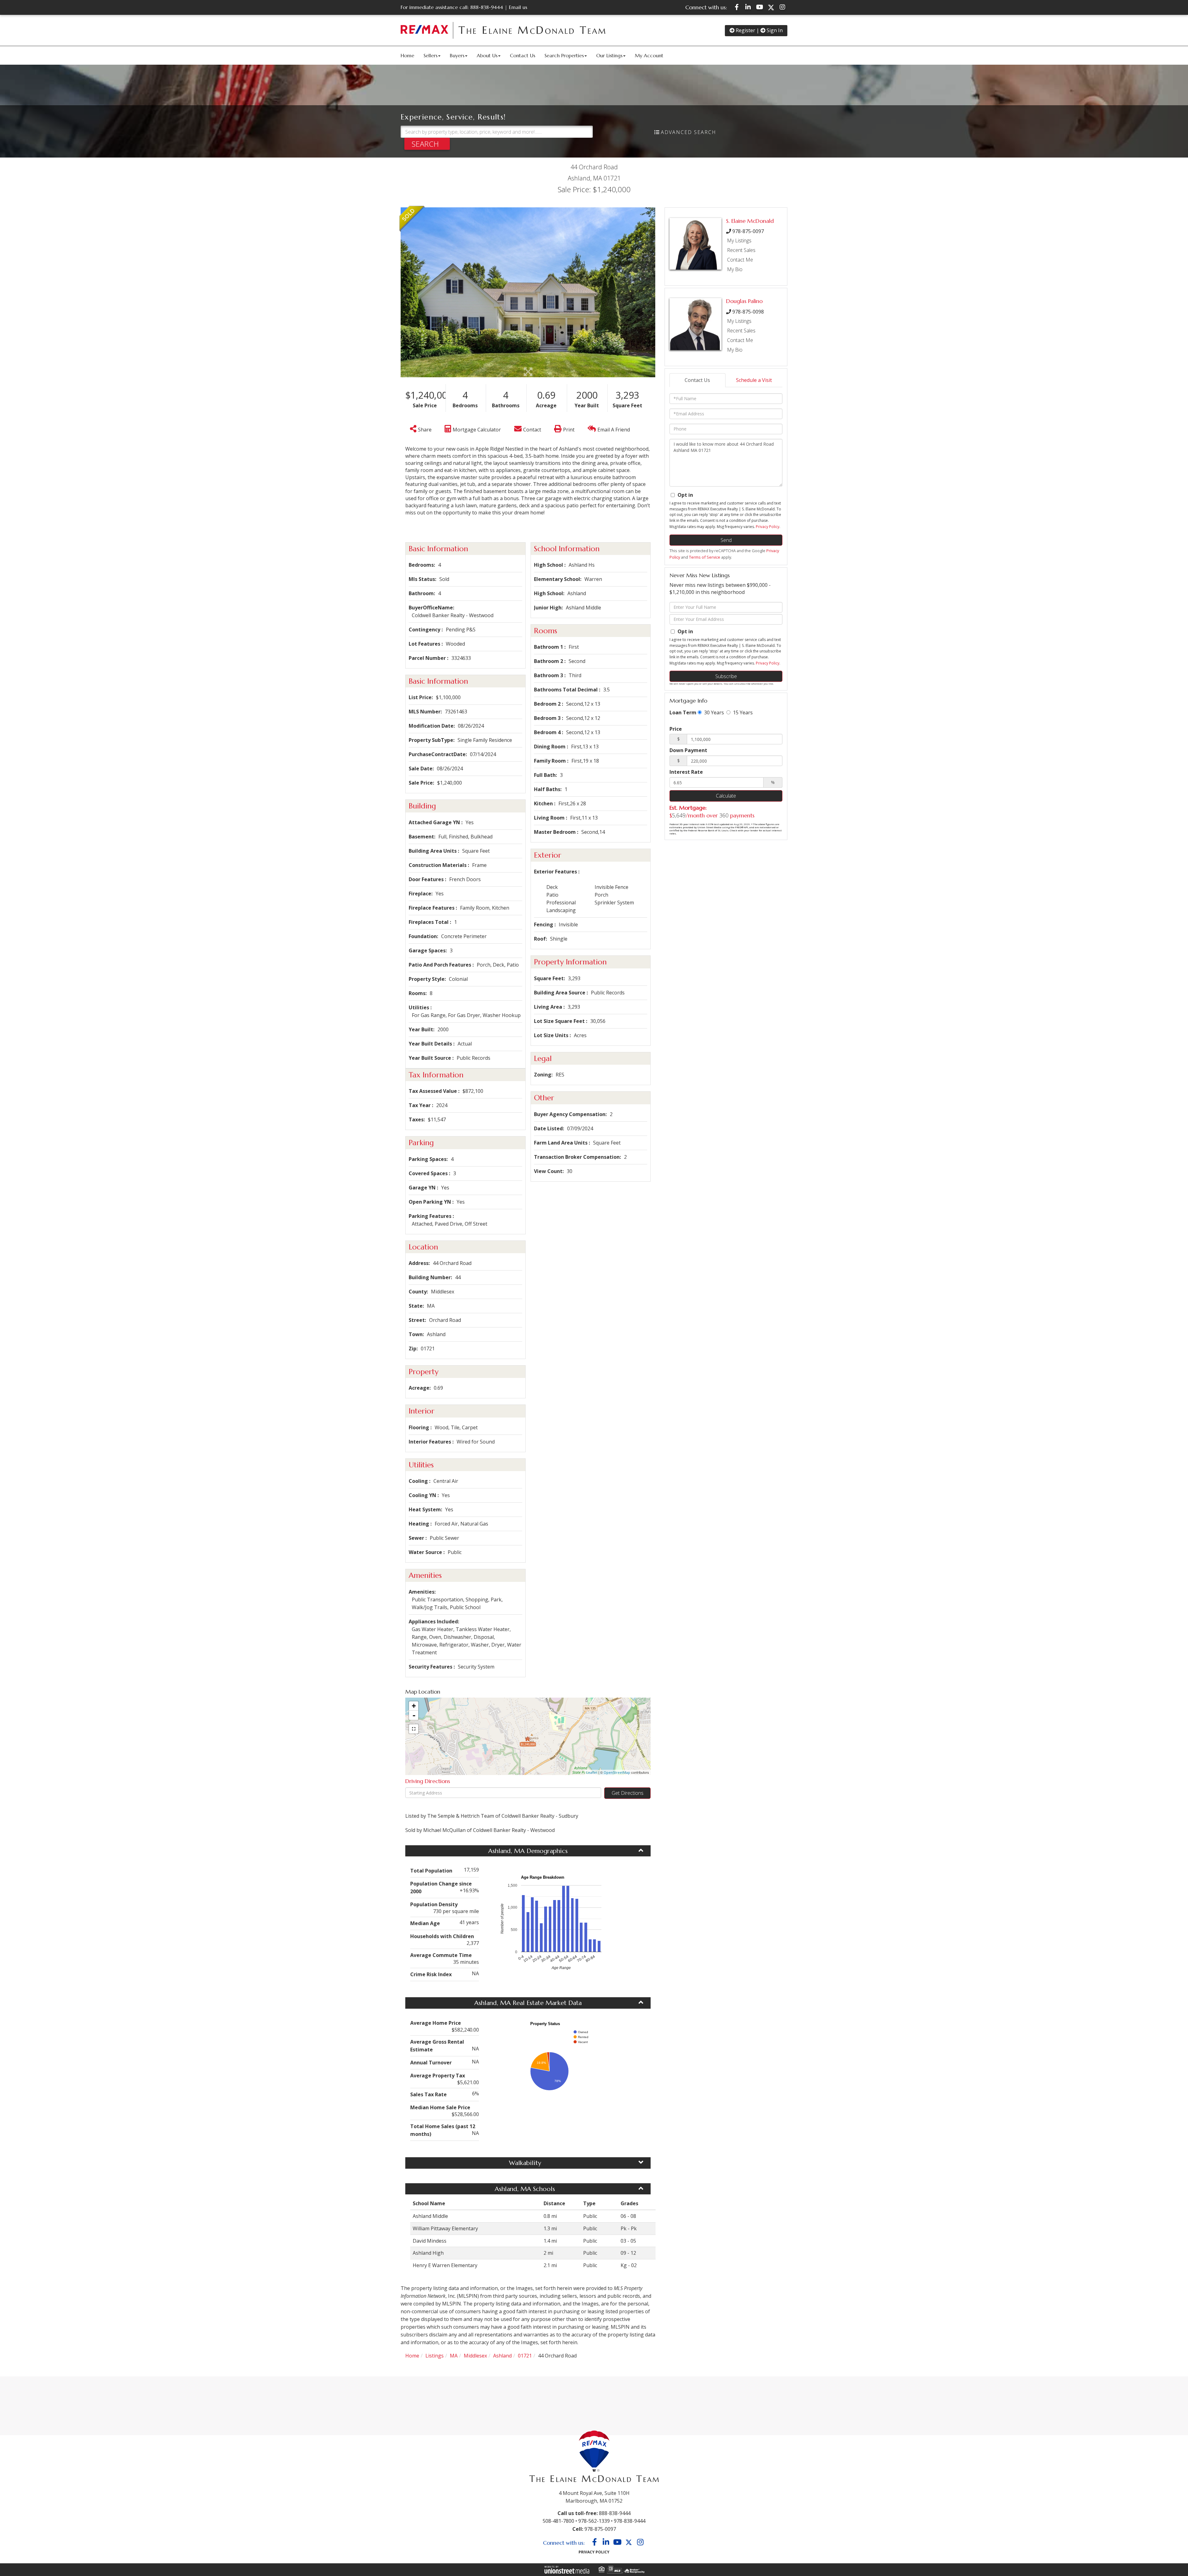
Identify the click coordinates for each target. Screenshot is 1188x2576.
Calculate (726, 796)
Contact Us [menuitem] (523, 55)
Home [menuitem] (407, 55)
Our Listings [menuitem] (609, 55)
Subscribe (726, 676)
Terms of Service (705, 557)
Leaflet (592, 1772)
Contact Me (740, 260)
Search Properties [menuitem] (564, 55)
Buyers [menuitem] (457, 55)
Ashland (502, 2356)
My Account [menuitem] (649, 55)
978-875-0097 (748, 231)
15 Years (742, 712)
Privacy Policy (768, 527)
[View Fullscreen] (414, 1729)
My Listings (739, 240)
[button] (427, 144)
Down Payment (688, 750)
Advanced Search (689, 132)
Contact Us (697, 380)
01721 (525, 2356)
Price (676, 729)
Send (726, 540)
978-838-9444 (630, 2521)
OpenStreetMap (617, 1772)
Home (412, 2356)
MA (454, 2356)
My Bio (735, 269)
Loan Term (683, 712)
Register (745, 30)
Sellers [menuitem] (430, 55)
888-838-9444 (487, 7)
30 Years (713, 712)
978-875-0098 (748, 312)
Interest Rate (686, 772)
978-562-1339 (594, 2521)
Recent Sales (741, 250)
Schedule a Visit (754, 380)
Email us (518, 7)
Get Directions (628, 1793)
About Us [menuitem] (487, 55)
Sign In (774, 30)
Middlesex (475, 2356)
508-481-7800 (558, 2521)
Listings (435, 2356)
